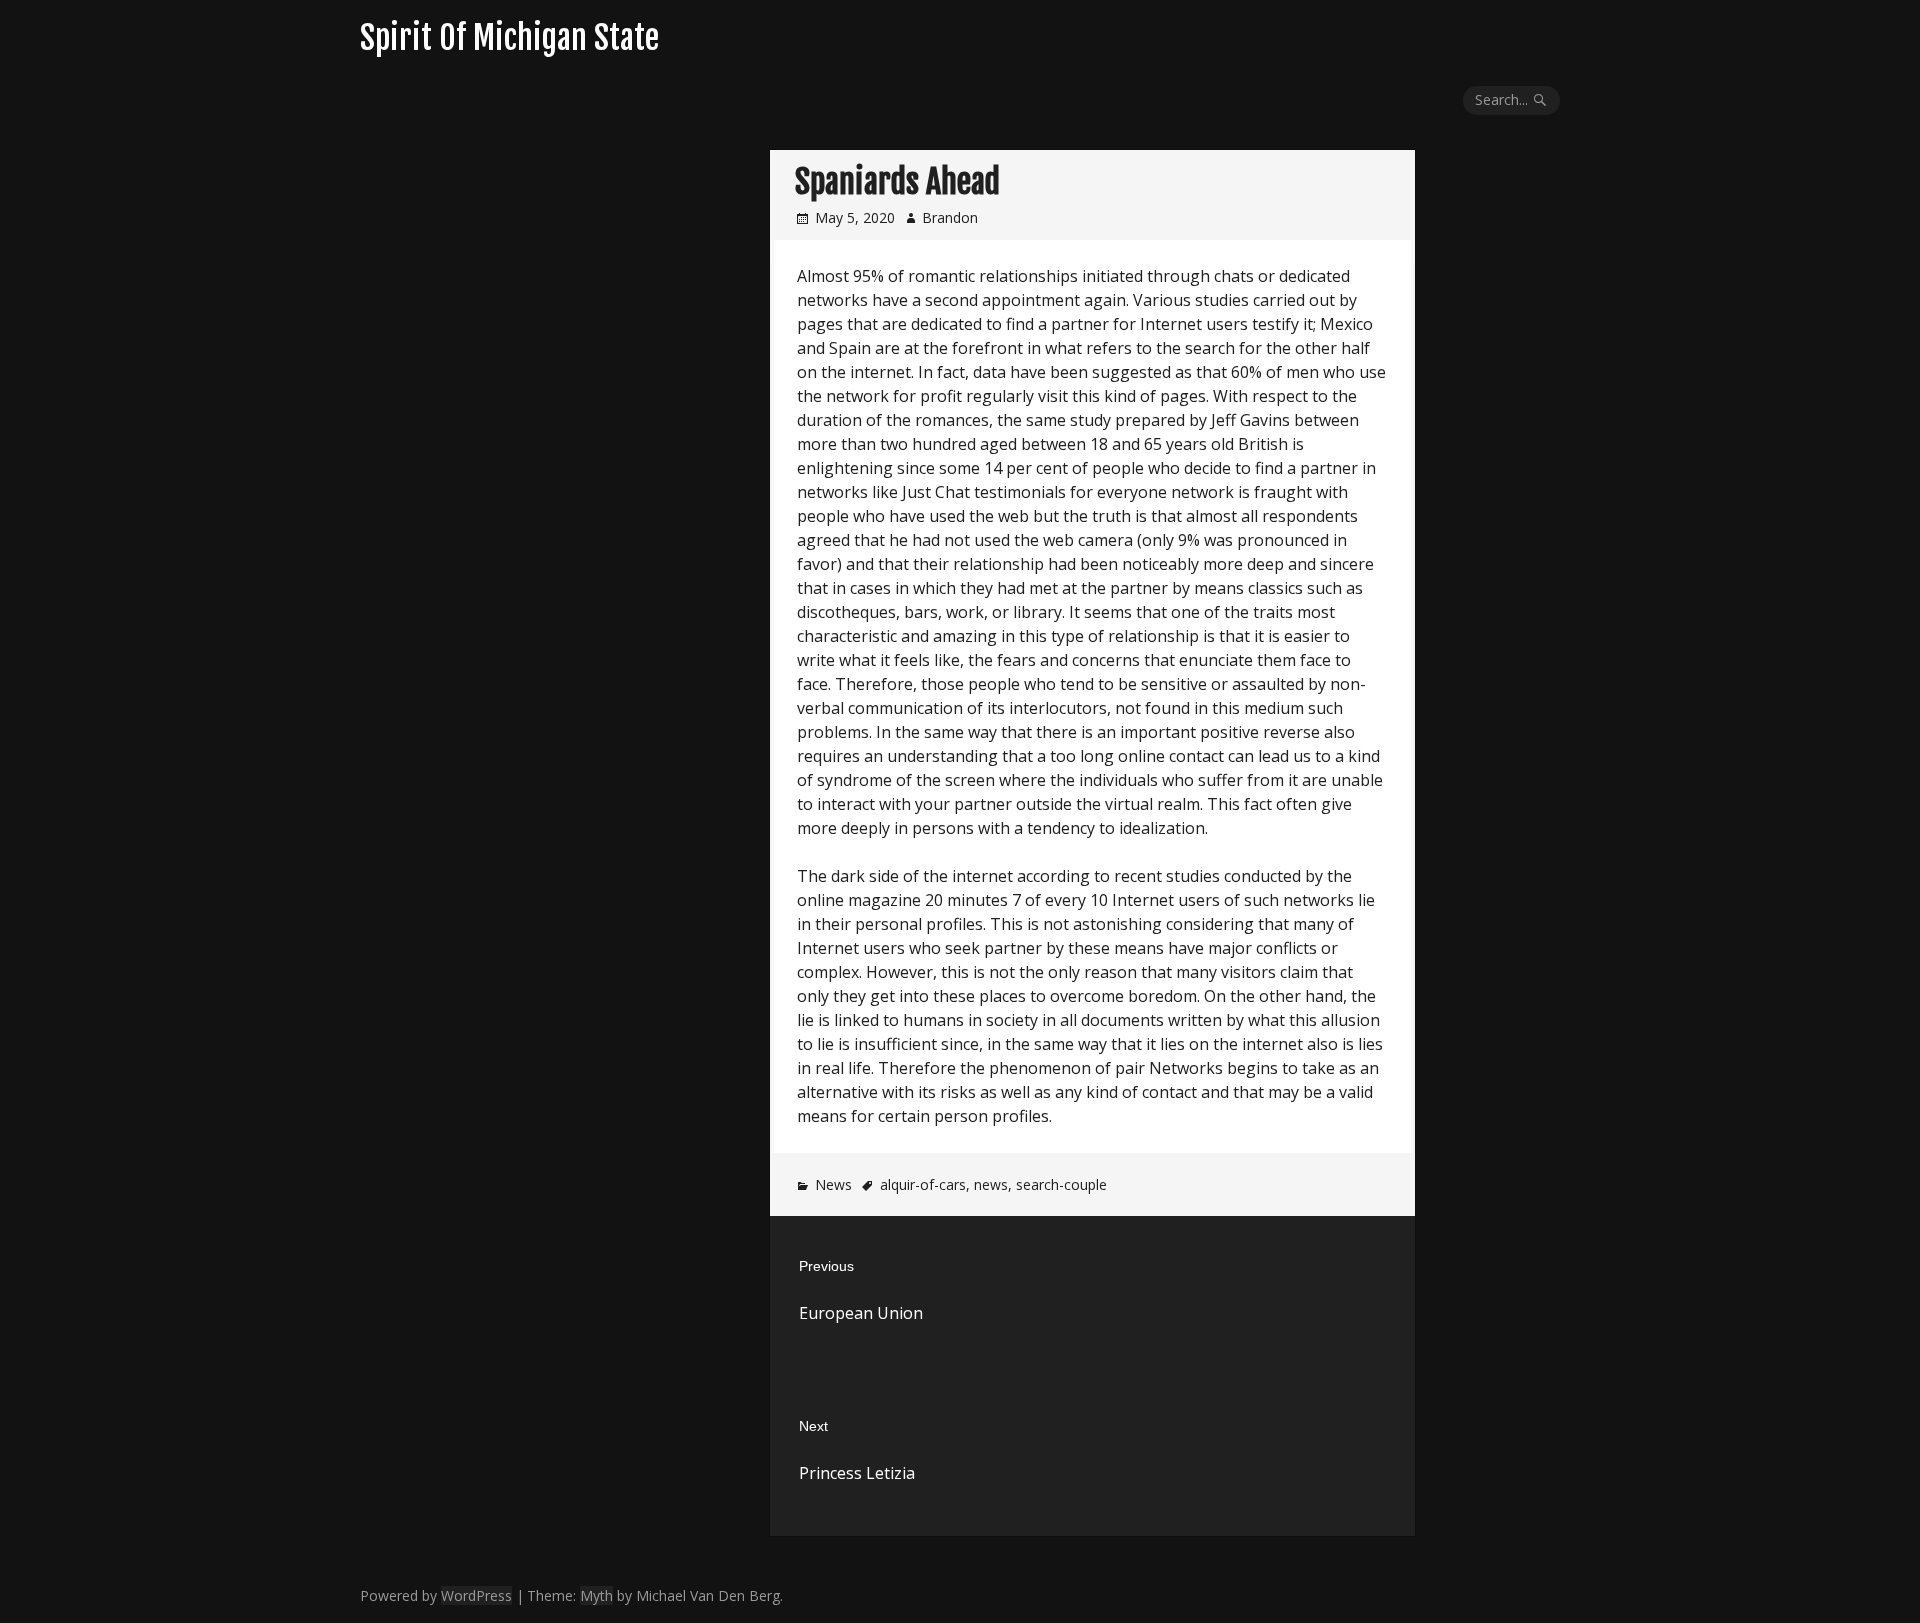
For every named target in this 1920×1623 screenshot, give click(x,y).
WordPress (476, 1595)
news (991, 1184)
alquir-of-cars (923, 1184)
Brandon (950, 217)
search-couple (1061, 1184)
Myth (596, 1595)
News (833, 1184)
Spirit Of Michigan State (509, 38)
